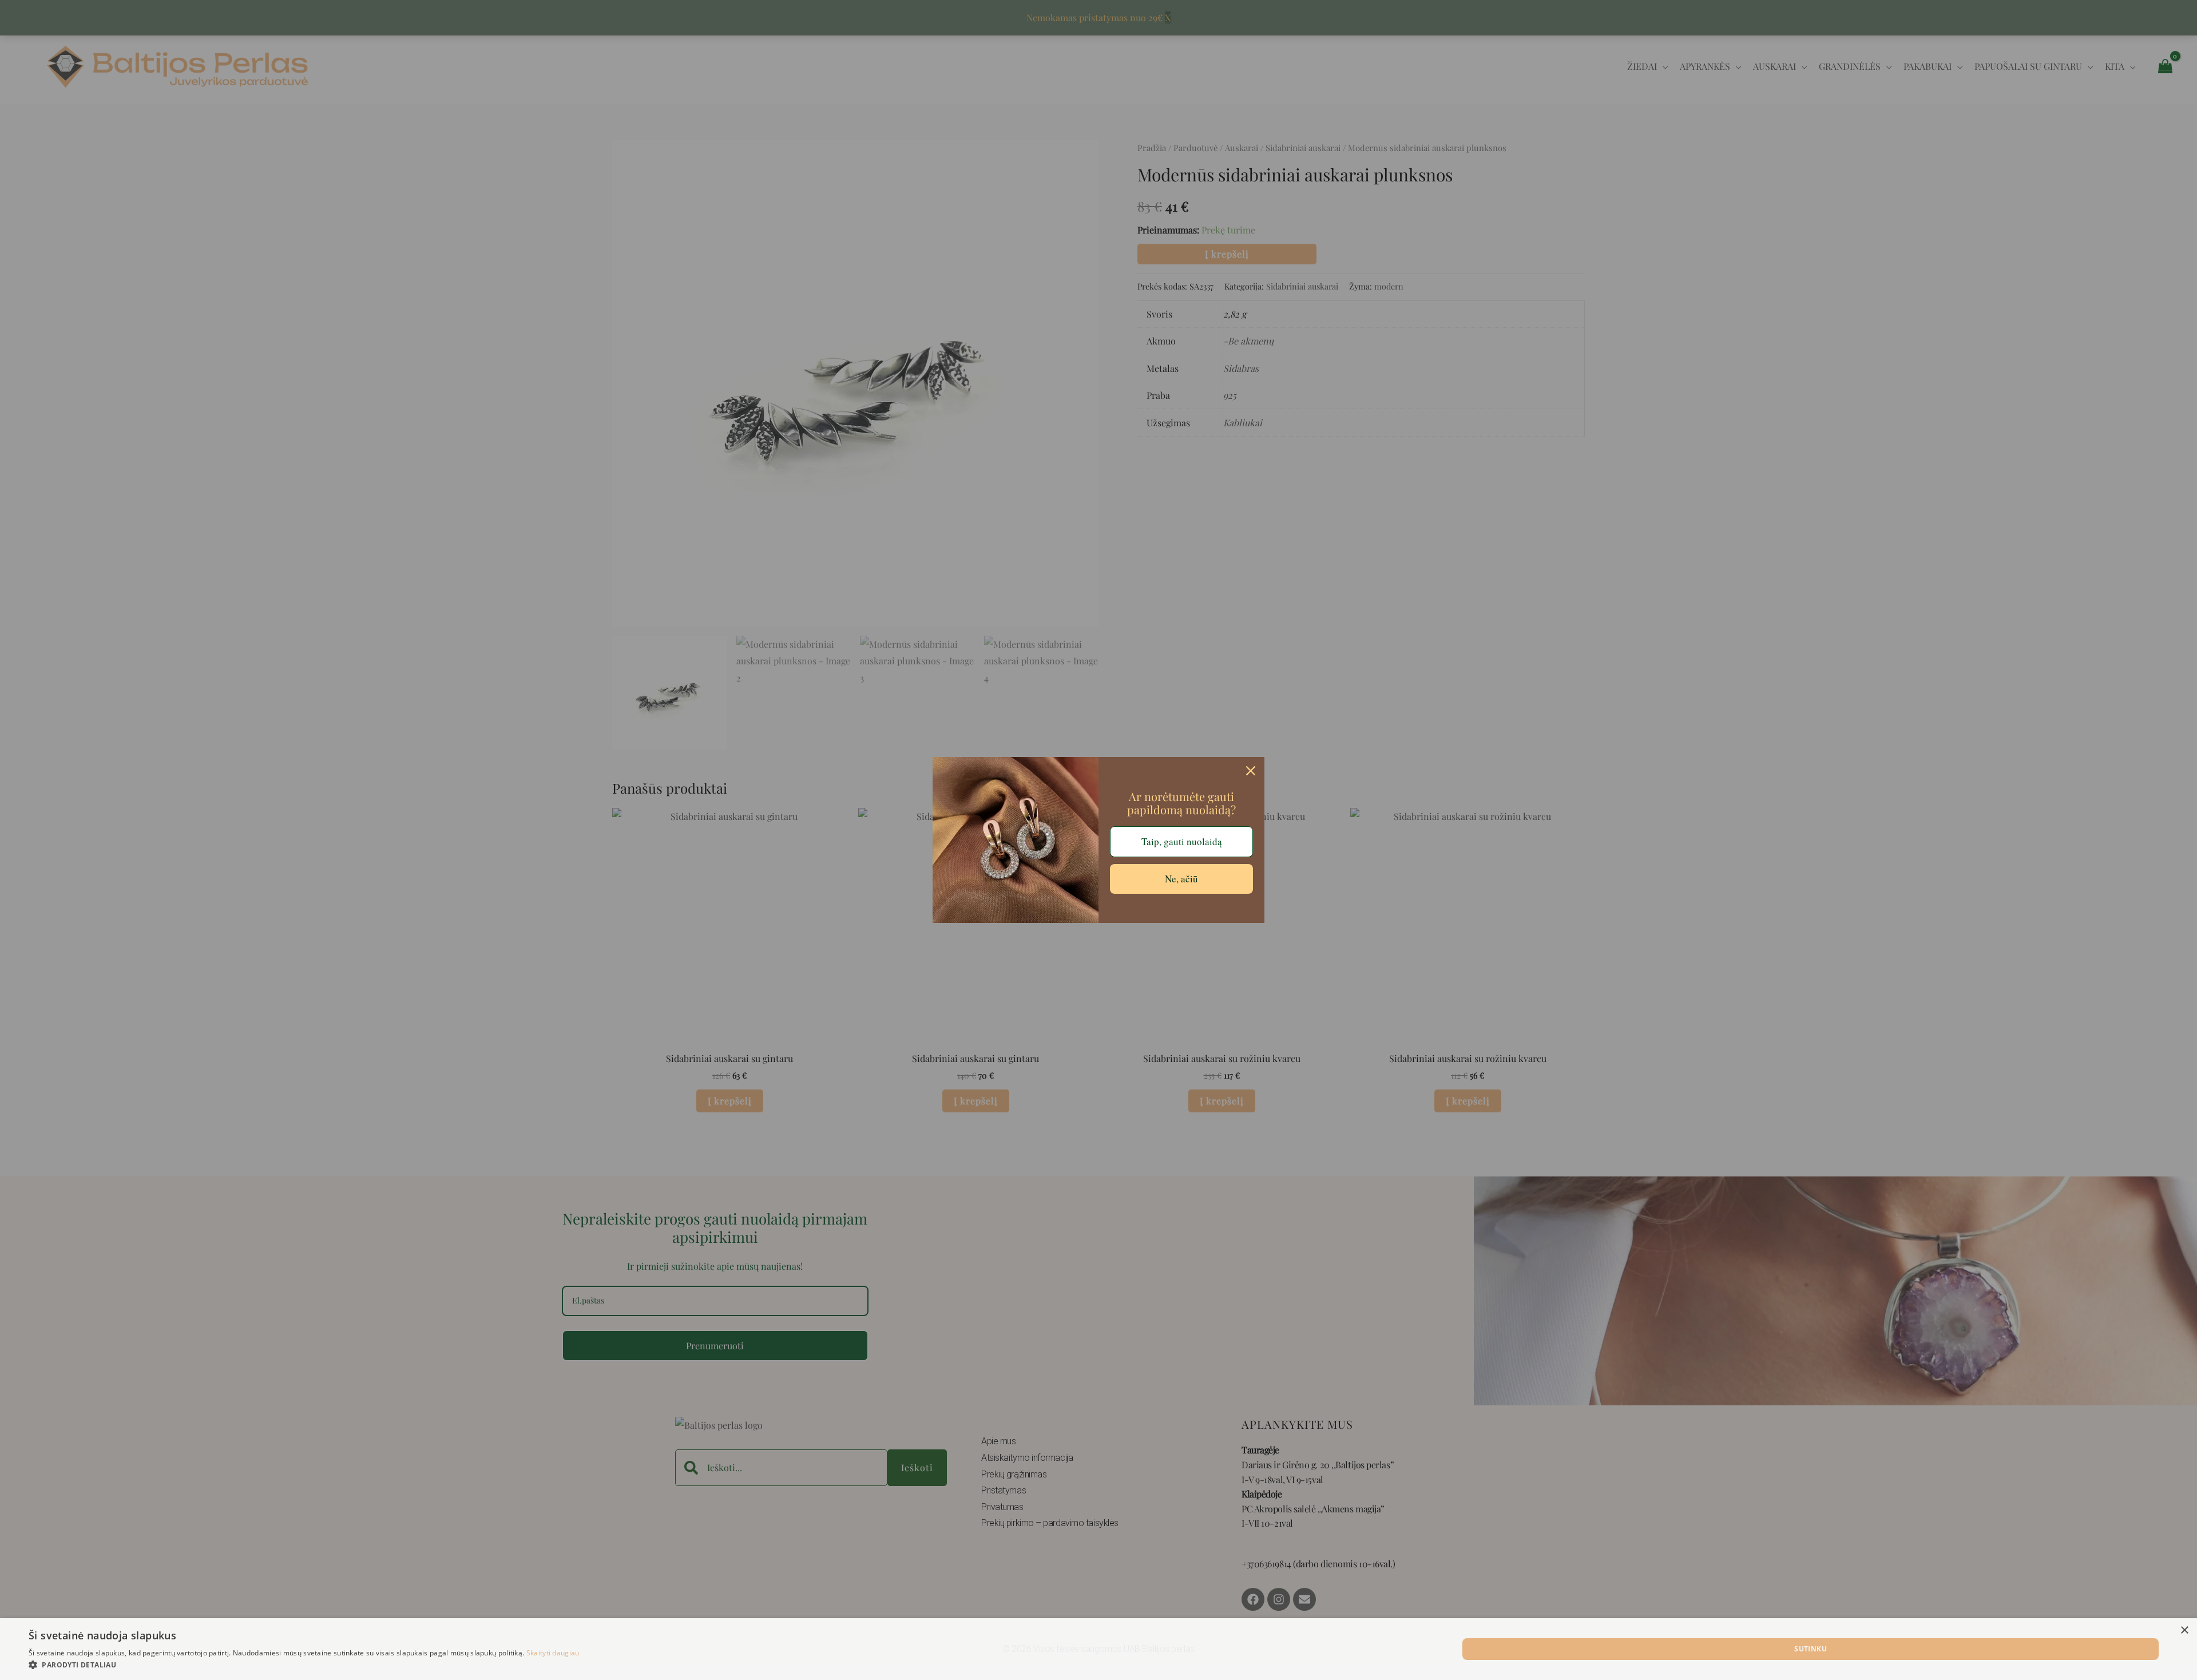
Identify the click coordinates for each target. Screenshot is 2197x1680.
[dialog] (1098, 1649)
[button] (304, 1665)
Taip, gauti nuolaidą (1182, 841)
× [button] (2184, 1631)
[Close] (1251, 771)
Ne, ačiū (1181, 879)
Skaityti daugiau (553, 1653)
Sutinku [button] (1811, 1649)
